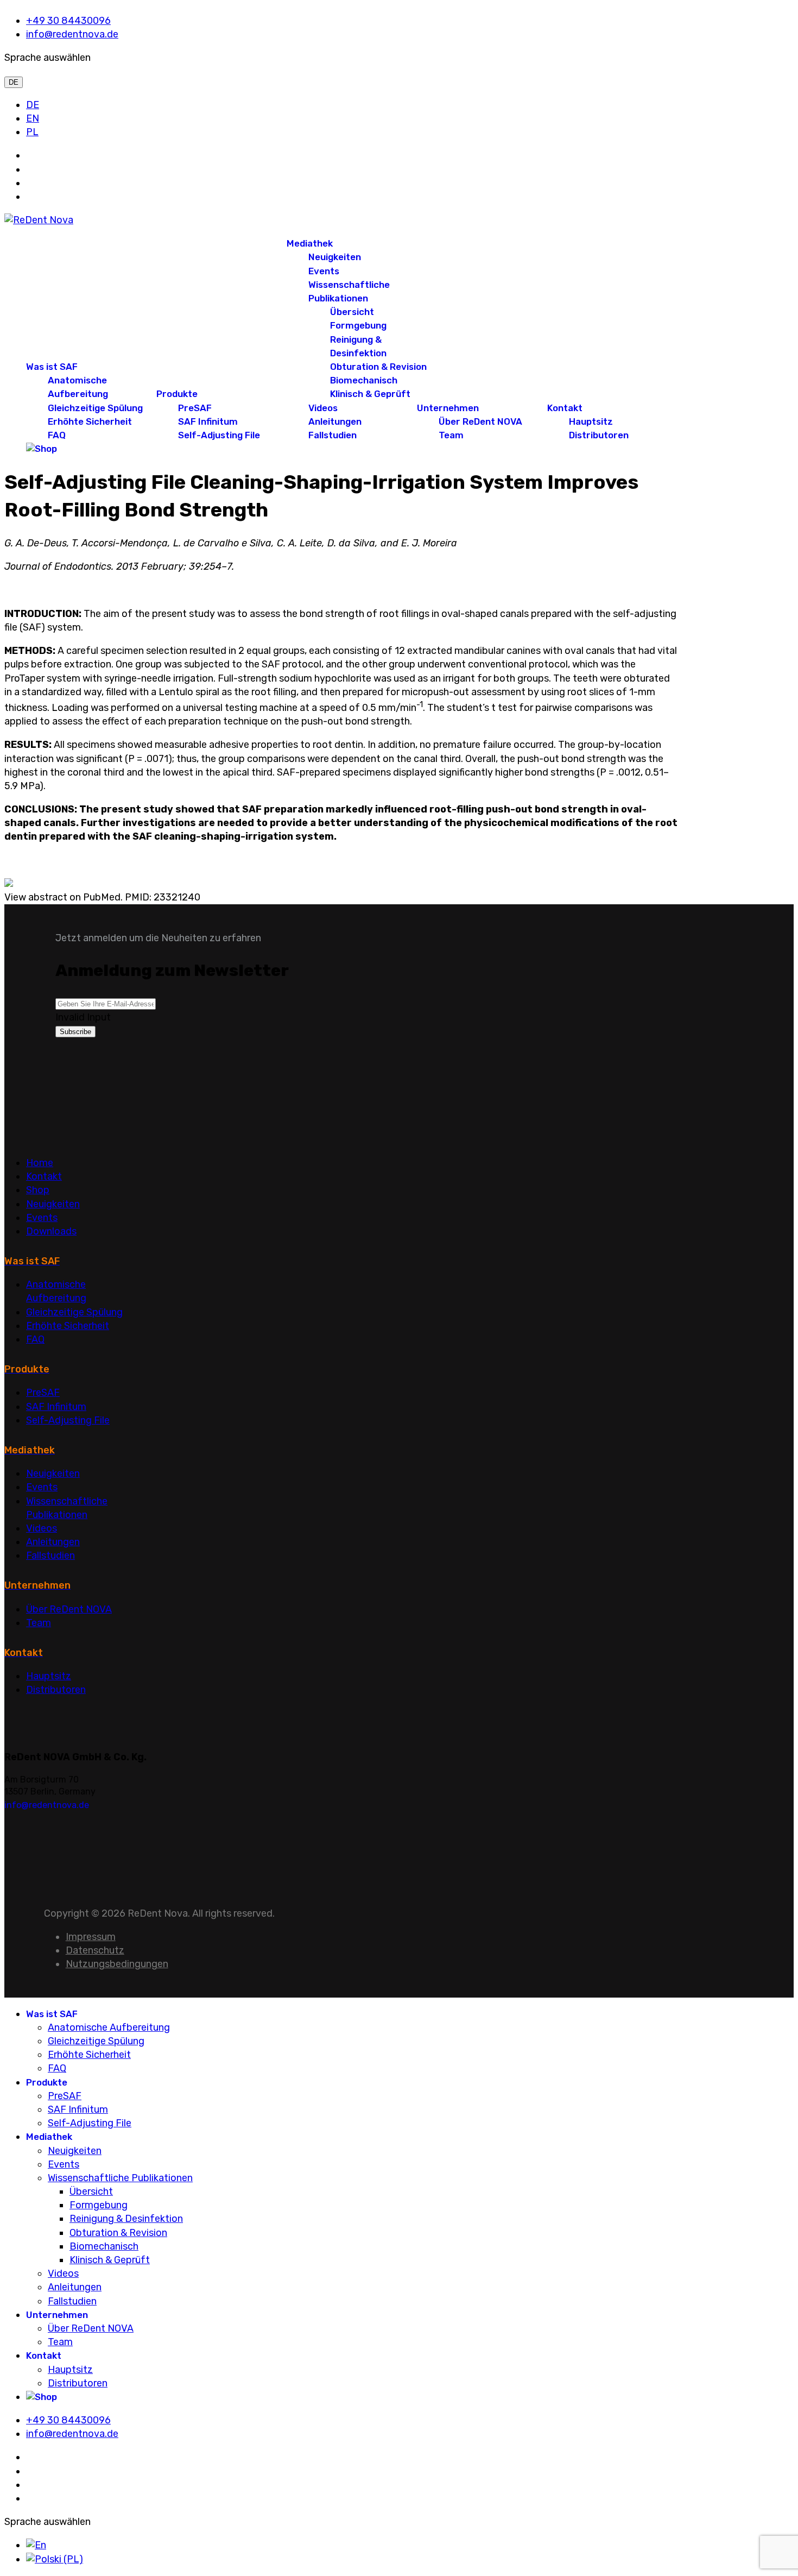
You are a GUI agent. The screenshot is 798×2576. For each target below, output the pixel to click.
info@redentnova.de (72, 34)
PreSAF (195, 408)
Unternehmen (448, 408)
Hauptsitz (591, 421)
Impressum (91, 1937)
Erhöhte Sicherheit (90, 421)
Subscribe (75, 1032)
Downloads (51, 1231)
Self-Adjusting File (219, 435)
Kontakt (565, 408)
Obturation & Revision (378, 367)
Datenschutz (95, 1950)
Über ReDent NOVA (480, 421)
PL (32, 132)
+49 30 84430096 (68, 21)
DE (14, 82)
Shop (38, 1190)
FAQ (57, 435)
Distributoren (599, 435)
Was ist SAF (52, 367)
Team (451, 435)
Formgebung (358, 325)
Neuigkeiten (335, 257)
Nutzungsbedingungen (117, 1964)
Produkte (177, 394)
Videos (323, 408)
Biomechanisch (364, 380)
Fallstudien (332, 435)
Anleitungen (335, 421)
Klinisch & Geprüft (370, 394)
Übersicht (352, 312)
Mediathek (310, 243)
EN (33, 118)
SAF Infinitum (208, 421)
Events (324, 271)
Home (40, 1163)
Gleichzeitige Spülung (95, 408)
